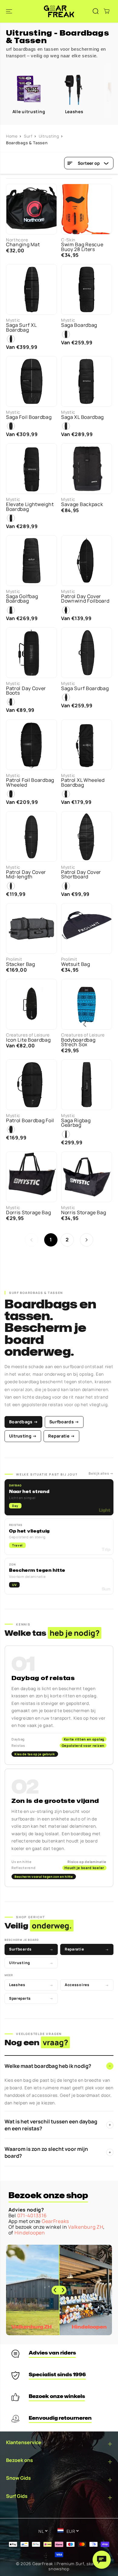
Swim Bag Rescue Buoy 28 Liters (82, 247)
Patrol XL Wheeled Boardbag (83, 783)
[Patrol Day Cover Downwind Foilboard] (87, 561)
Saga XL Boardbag (82, 417)
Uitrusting (49, 136)
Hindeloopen (30, 2233)
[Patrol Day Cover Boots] (31, 653)
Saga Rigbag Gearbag (76, 1123)
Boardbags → (23, 1422)
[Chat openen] (102, 2560)
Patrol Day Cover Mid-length (26, 875)
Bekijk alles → (101, 1473)
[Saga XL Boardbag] (87, 381)
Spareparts (31, 1998)
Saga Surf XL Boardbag (21, 328)
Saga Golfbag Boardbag (22, 599)
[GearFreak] (59, 11)
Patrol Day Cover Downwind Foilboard (85, 599)
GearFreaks (55, 2221)
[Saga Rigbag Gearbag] (87, 1085)
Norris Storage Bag (84, 1213)
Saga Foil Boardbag (29, 417)
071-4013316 (32, 2215)
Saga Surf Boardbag (85, 688)
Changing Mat (23, 245)
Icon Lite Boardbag (28, 1040)
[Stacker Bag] (31, 928)
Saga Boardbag (79, 325)
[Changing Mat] (31, 209)
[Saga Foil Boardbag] (31, 381)
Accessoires (87, 1985)
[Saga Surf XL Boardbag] (31, 289)
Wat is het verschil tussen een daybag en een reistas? (58, 2125)
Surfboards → (64, 1422)
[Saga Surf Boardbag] (87, 653)
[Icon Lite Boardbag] (31, 1004)
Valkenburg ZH (86, 2227)
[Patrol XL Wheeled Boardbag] (87, 745)
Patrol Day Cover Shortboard (81, 875)
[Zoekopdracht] (96, 11)
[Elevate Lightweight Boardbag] (31, 469)
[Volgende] (87, 1240)
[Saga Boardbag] (87, 289)
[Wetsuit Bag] (87, 928)
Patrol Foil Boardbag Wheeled (30, 783)
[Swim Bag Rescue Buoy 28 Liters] (87, 209)
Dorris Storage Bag (29, 1213)
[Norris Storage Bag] (87, 1177)
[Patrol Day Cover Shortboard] (87, 836)
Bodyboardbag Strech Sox (78, 1042)
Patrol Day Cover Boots (26, 691)
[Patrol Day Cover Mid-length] (31, 836)
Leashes (31, 1985)
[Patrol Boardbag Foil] (31, 1085)
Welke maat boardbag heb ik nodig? (58, 2066)
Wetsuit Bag (76, 964)
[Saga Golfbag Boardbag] (31, 561)
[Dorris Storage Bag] (31, 1177)
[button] (10, 11)
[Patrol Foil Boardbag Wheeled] (31, 745)
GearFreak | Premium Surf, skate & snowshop (67, 2566)
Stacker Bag (21, 964)
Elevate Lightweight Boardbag (30, 507)
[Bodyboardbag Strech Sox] (87, 1004)
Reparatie (87, 1949)
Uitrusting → (23, 1436)
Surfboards (31, 1949)
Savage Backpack (82, 504)
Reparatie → (61, 1436)
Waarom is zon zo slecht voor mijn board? (58, 2152)
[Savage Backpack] (87, 469)
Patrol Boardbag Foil (30, 1121)
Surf (28, 136)
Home (12, 136)
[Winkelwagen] (107, 11)
